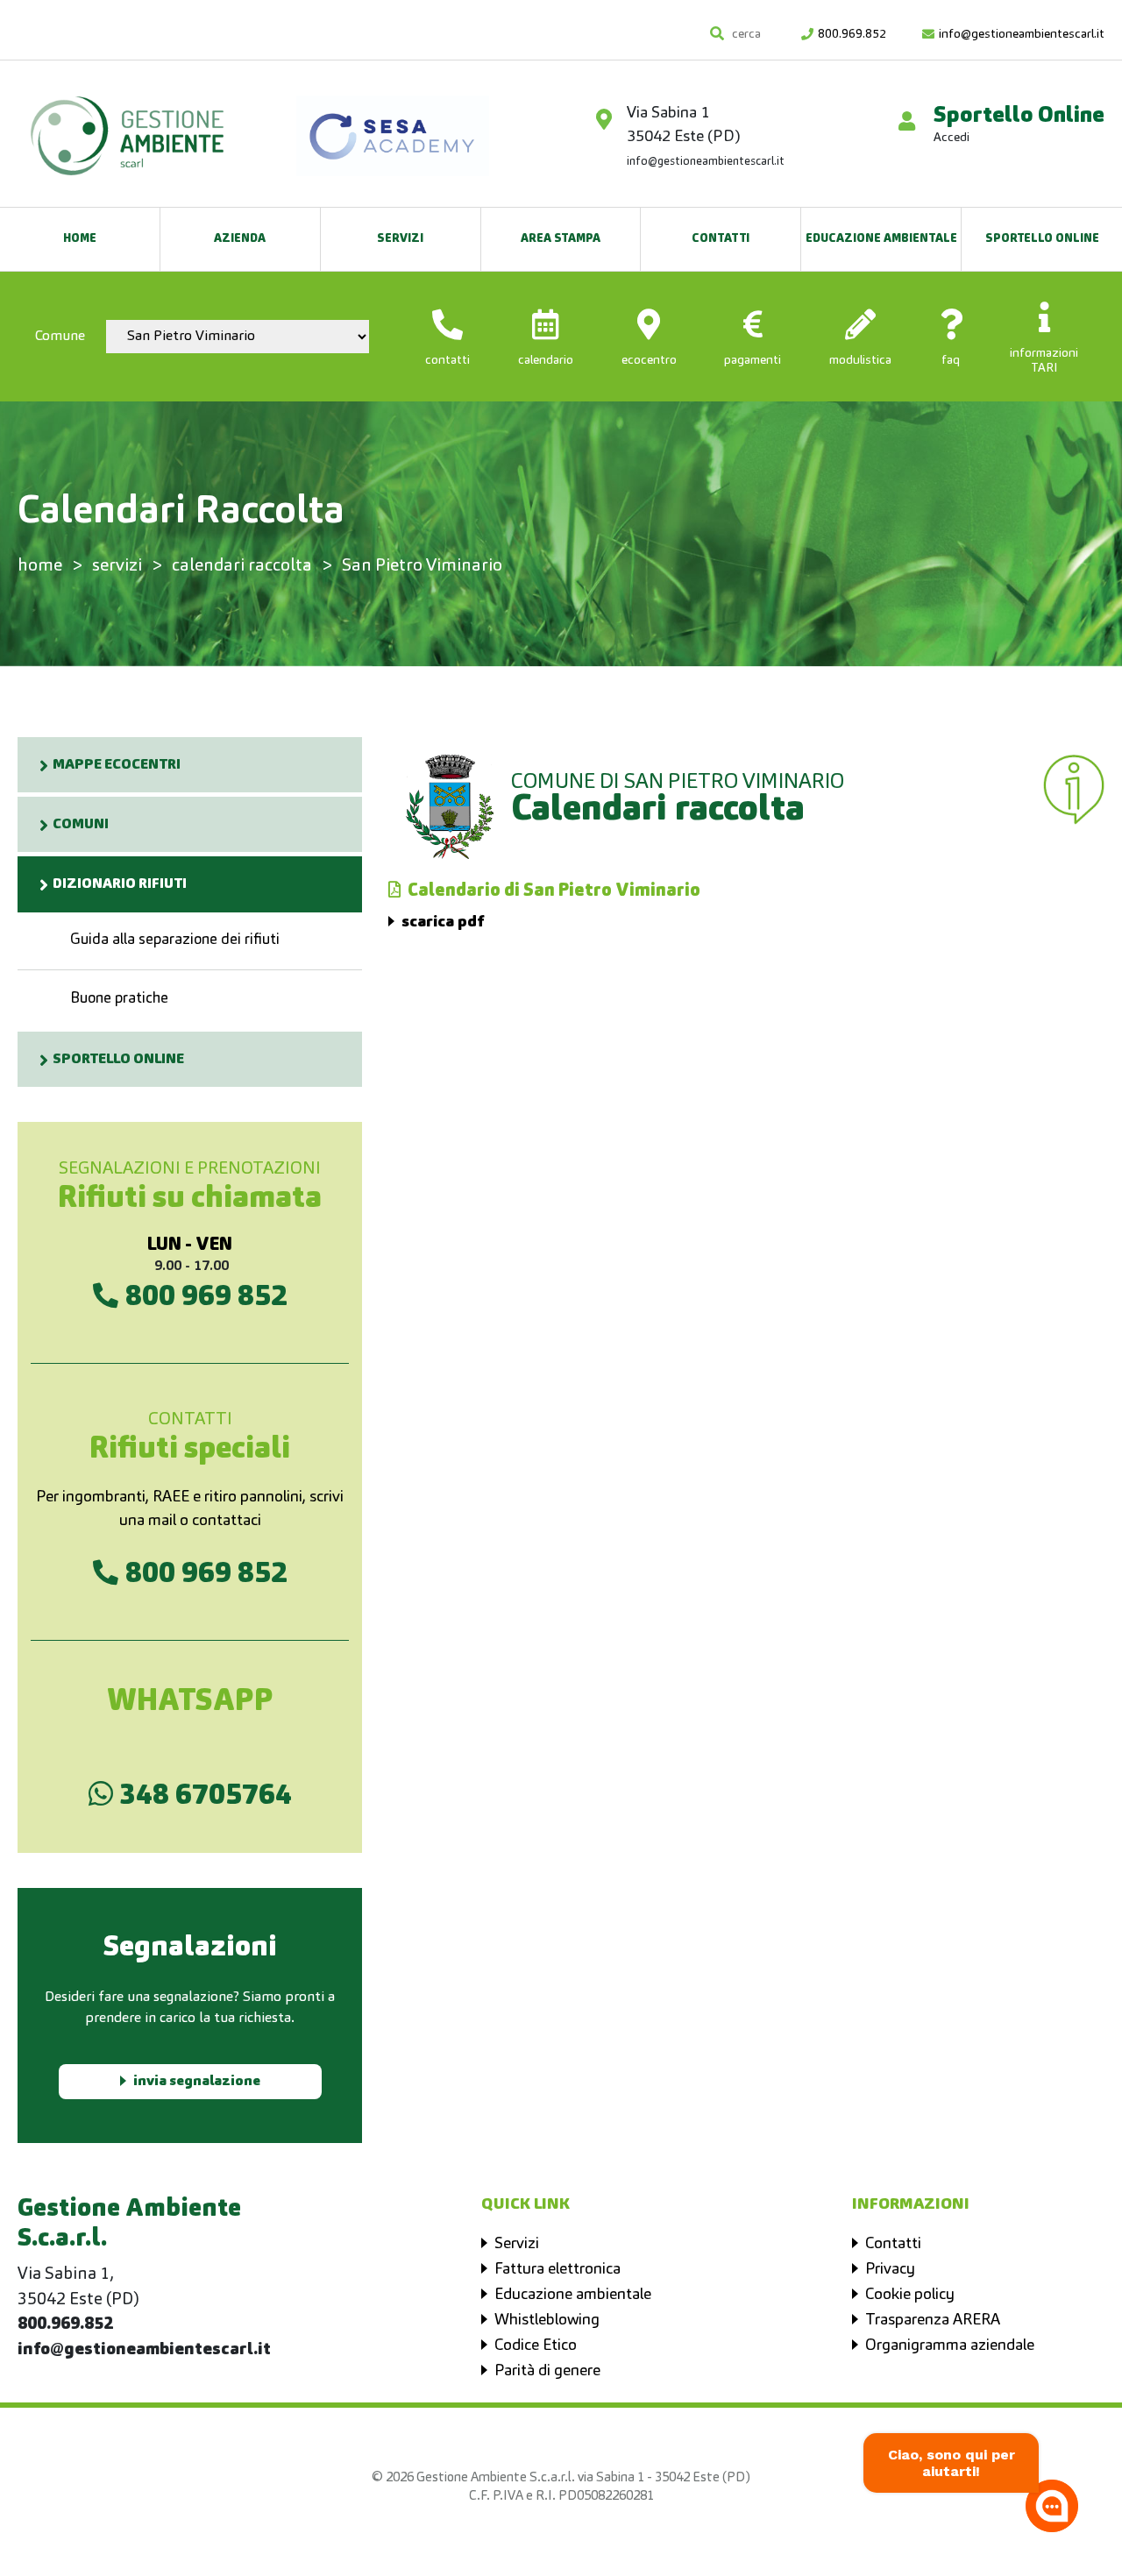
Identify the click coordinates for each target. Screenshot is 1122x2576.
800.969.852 (852, 34)
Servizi (400, 239)
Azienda (240, 239)
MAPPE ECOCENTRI (117, 765)
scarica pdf (443, 922)
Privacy (890, 2269)
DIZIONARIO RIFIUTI (120, 884)
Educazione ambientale (573, 2295)
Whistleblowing (547, 2320)
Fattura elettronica (557, 2269)
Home (80, 239)
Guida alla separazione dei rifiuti (175, 940)
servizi (117, 566)
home (40, 566)
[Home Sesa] (127, 127)
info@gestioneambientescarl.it (1022, 34)
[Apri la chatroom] (1052, 2506)
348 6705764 (202, 1795)
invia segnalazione (197, 2082)
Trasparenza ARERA (933, 2320)
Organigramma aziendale (950, 2345)
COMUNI (81, 825)
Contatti (721, 239)
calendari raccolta (242, 566)
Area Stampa (561, 239)
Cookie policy (910, 2295)
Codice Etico (536, 2345)
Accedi (952, 138)
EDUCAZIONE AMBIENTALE (881, 239)
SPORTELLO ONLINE (1042, 239)
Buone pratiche (119, 999)
